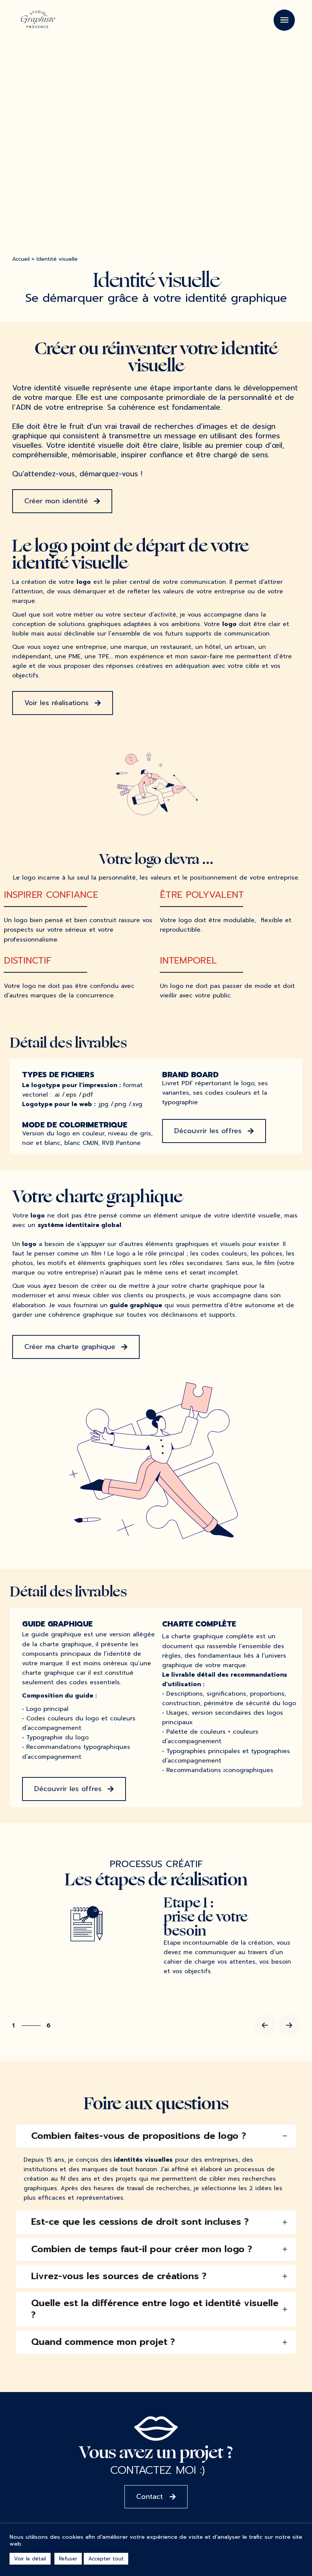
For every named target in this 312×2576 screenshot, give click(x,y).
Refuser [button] (68, 2559)
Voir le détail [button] (30, 2559)
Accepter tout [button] (106, 2559)
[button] (62, 501)
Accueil (21, 259)
